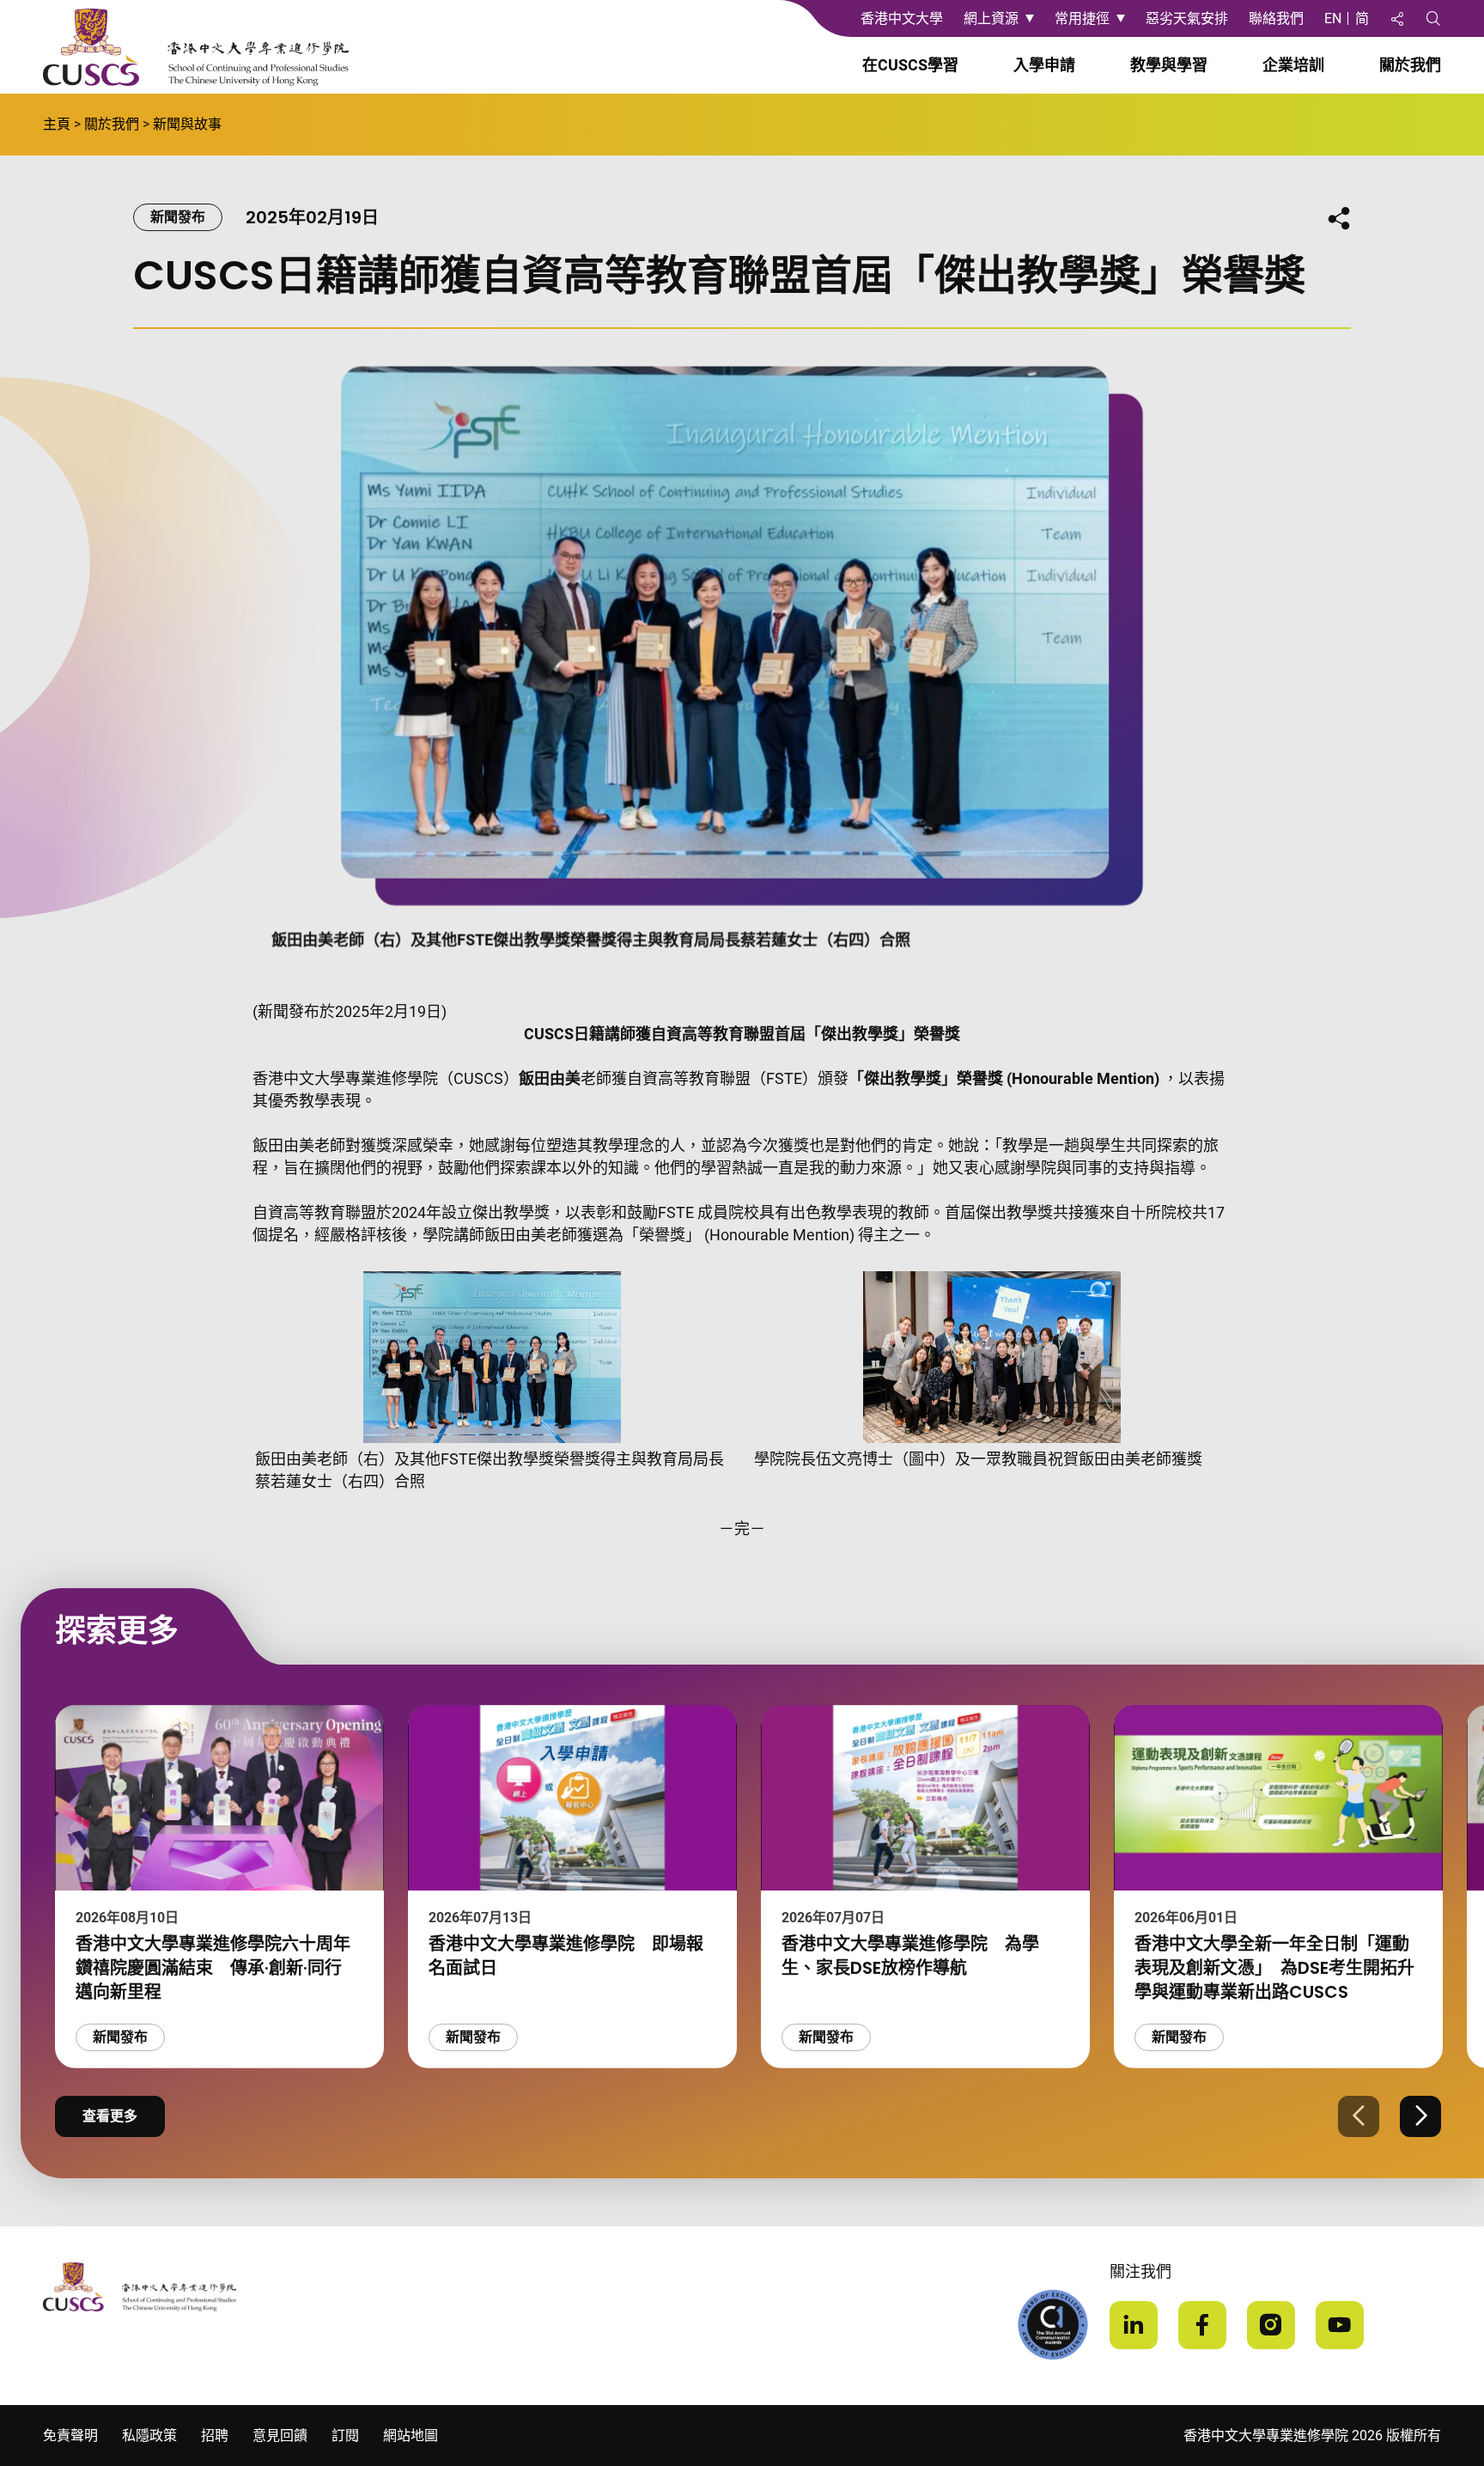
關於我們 (112, 124)
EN (1333, 18)
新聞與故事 (187, 124)
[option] (219, 1887)
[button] (1359, 2116)
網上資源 (991, 18)
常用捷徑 (1082, 18)
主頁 (57, 124)
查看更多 (110, 2116)
